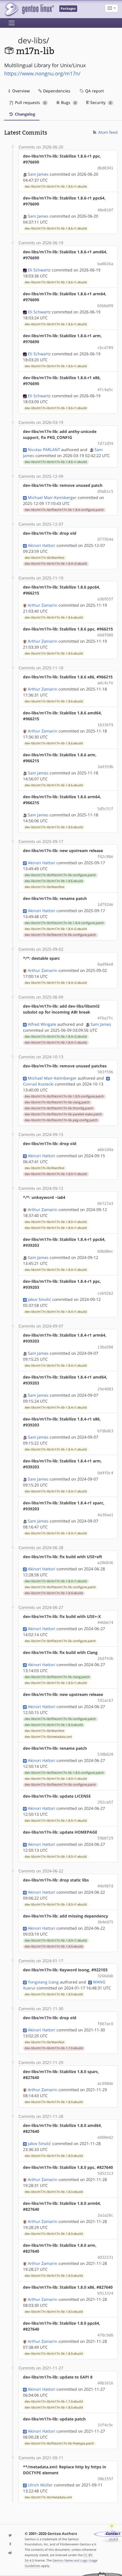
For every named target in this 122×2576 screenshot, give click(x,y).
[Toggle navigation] (12, 23)
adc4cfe (105, 683)
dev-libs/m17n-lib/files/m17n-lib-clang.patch (57, 1102)
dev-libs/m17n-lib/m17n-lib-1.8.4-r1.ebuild (56, 1042)
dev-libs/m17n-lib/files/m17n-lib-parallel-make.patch (63, 1114)
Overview (20, 91)
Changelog (24, 114)
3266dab (105, 1976)
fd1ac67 (105, 1700)
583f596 (105, 1072)
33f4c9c (105, 2425)
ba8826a (105, 264)
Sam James (38, 174)
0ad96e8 (105, 964)
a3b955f (105, 599)
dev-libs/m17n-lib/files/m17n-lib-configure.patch (60, 875)
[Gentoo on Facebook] (10, 2544)
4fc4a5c (105, 390)
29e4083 (105, 1389)
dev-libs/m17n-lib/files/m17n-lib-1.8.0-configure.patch (64, 1096)
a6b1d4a (105, 1150)
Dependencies (56, 91)
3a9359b (105, 767)
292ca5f (105, 1802)
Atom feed (107, 132)
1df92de (105, 904)
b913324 (105, 2293)
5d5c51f (105, 809)
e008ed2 (105, 2137)
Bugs (68, 102)
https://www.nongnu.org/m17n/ (42, 73)
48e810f (105, 210)
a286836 (105, 1563)
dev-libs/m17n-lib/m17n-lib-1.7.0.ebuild (54, 2048)
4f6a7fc (105, 1018)
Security (100, 102)
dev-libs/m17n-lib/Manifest (45, 558)
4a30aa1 (105, 1515)
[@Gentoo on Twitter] (10, 2536)
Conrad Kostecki (38, 1084)
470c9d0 (105, 2335)
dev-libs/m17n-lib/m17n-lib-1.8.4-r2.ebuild (56, 564)
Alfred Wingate (42, 1024)
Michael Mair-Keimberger (52, 497)
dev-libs (32, 40)
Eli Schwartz (39, 270)
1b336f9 (105, 725)
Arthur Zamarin (43, 605)
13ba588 (105, 1347)
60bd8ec (105, 1251)
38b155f (105, 2479)
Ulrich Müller (40, 2485)
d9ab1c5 (105, 491)
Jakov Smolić (39, 1299)
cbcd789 (105, 348)
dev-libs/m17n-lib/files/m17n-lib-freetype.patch (59, 2443)
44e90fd (105, 1886)
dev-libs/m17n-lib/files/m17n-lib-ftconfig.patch (59, 1108)
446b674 (105, 1623)
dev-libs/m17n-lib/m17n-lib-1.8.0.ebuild (54, 1946)
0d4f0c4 (105, 1473)
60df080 (105, 635)
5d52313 (105, 2173)
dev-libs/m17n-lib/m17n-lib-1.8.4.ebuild (54, 1593)
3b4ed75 (105, 1922)
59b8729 (105, 1838)
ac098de (105, 2084)
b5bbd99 (105, 306)
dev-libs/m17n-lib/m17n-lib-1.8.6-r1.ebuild (56, 186)
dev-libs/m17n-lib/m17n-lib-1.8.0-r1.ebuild (56, 1174)
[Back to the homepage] (29, 9)
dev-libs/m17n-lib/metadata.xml (48, 1737)
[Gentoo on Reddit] (10, 2553)
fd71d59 (105, 443)
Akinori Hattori (42, 545)
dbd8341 (105, 168)
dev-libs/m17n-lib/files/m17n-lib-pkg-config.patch (61, 1120)
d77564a (105, 539)
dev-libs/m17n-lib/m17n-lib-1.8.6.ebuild (54, 617)
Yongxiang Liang (43, 1982)
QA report (94, 91)
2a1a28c (105, 2215)
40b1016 (105, 2383)
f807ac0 (105, 2024)
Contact (113, 2534)
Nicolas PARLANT (44, 450)
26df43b (105, 1658)
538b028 (105, 1754)
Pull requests (30, 102)
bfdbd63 (105, 1431)
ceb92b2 (105, 1293)
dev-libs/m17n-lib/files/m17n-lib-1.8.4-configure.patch (64, 510)
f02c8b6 (105, 857)
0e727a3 (105, 1203)
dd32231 (105, 2257)
